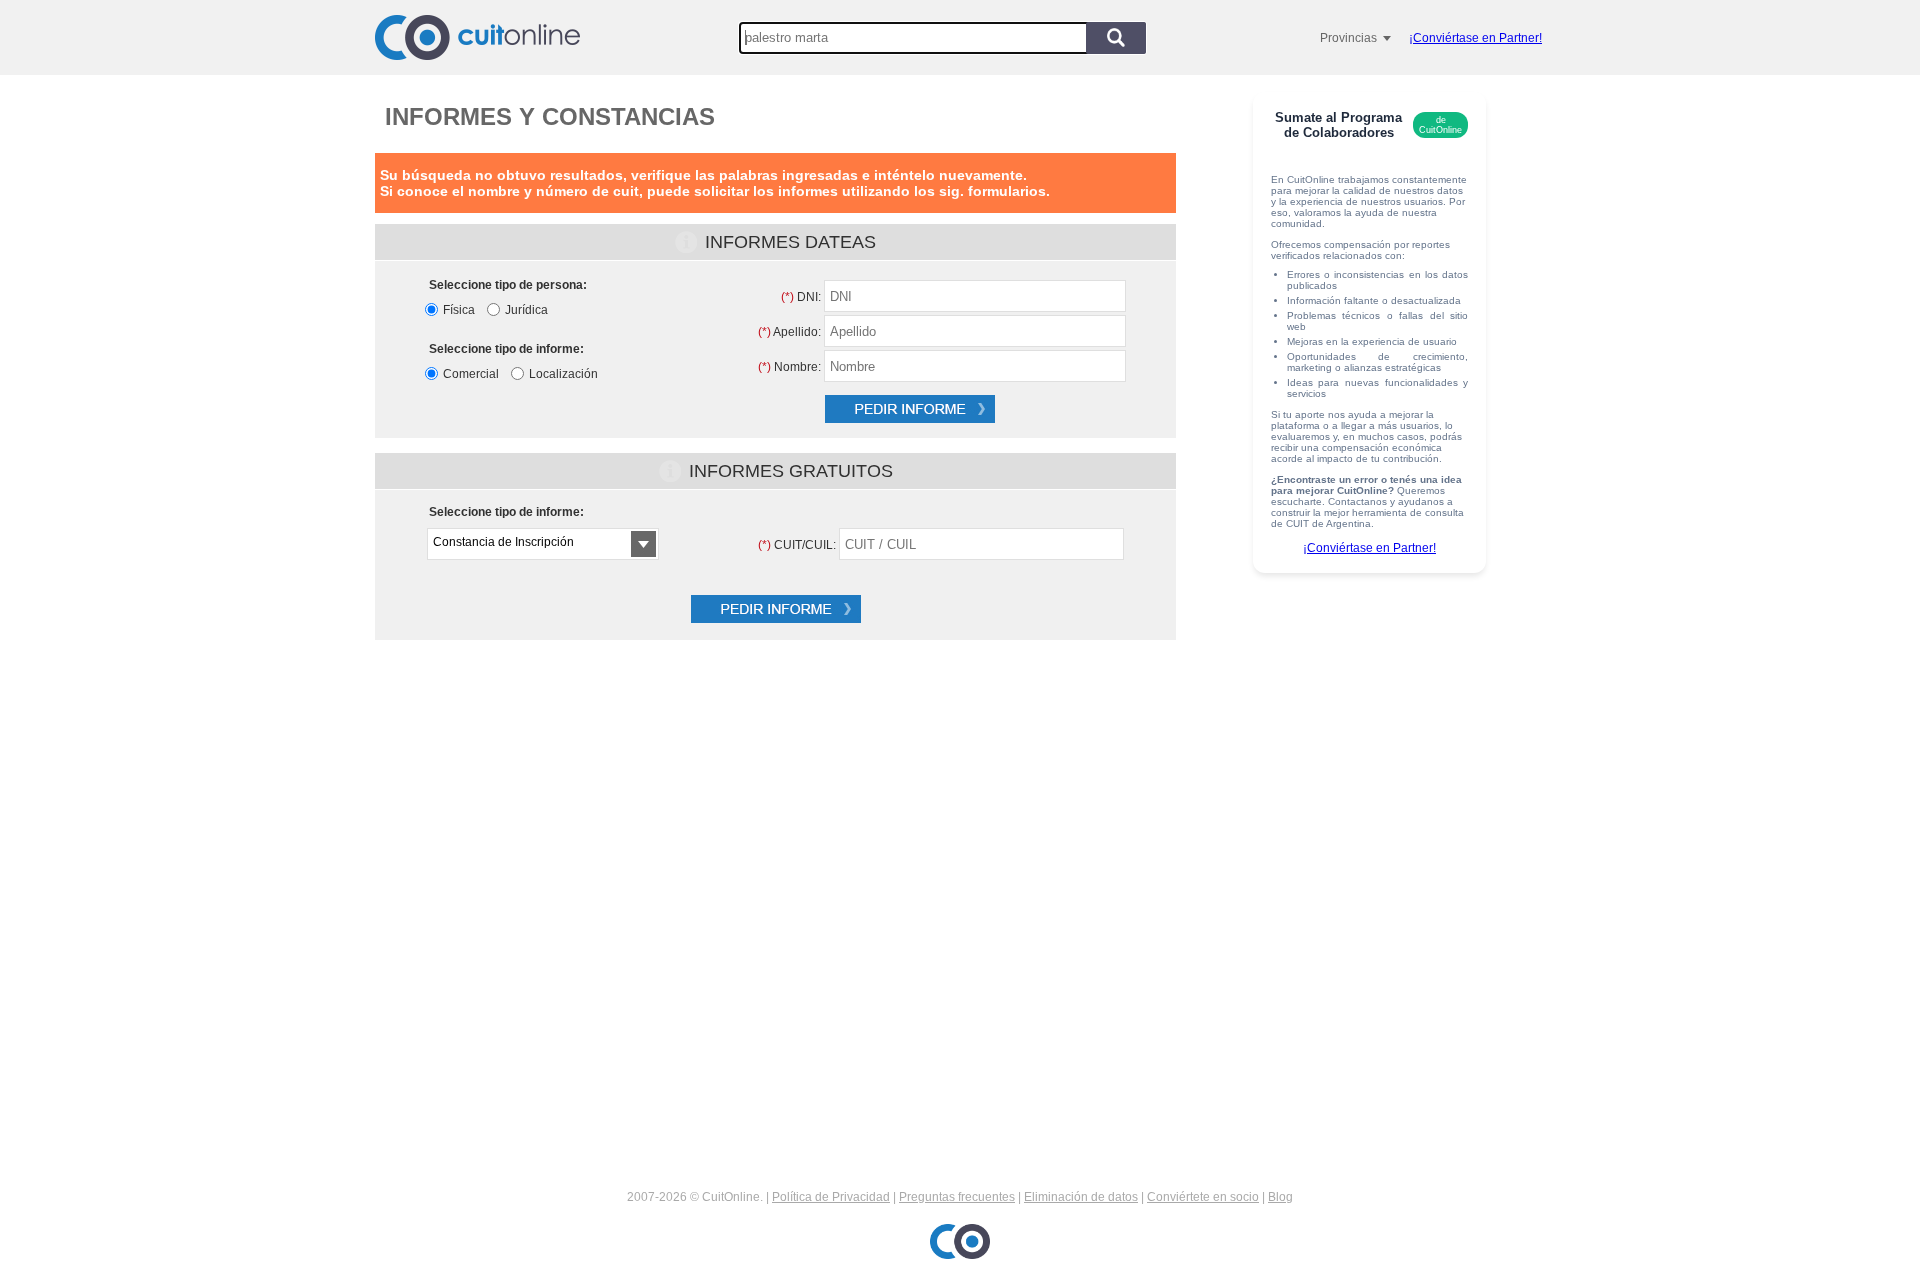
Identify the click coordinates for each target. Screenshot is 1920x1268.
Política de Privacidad (831, 1197)
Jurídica (526, 310)
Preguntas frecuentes (957, 1197)
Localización (563, 374)
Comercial (471, 374)
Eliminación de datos (1081, 1197)
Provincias (1348, 38)
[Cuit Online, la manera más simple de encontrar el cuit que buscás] (477, 37)
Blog (1280, 1197)
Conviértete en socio (1203, 1197)
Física (459, 310)
